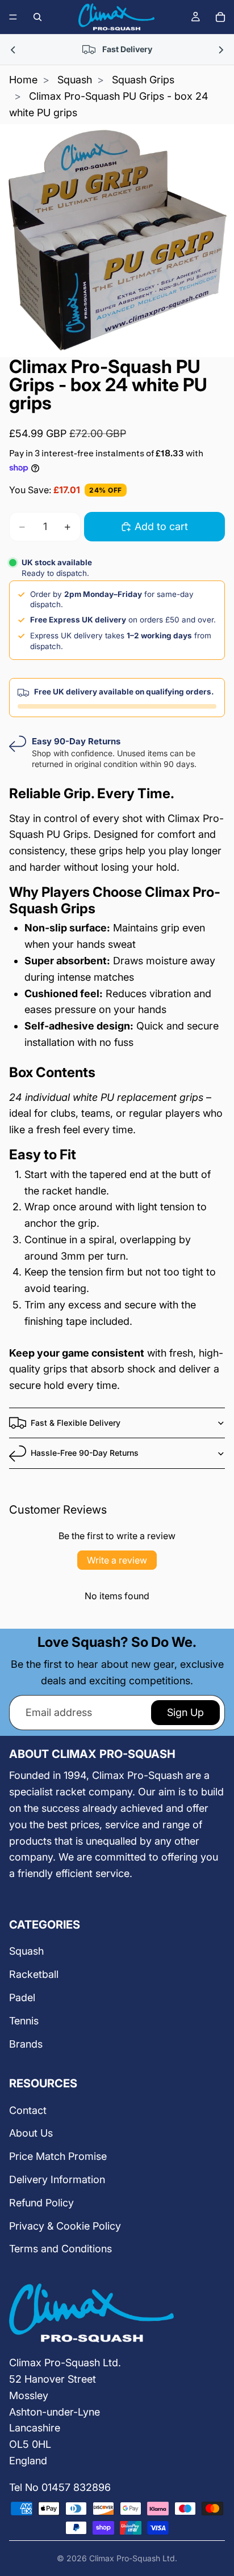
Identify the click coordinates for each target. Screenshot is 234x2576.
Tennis (24, 2021)
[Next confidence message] (220, 50)
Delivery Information (57, 2179)
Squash (75, 80)
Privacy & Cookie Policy (65, 2226)
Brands (26, 2044)
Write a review (117, 1560)
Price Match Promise (58, 2156)
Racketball (34, 1974)
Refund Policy (41, 2203)
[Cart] (220, 17)
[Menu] (13, 17)
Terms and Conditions (60, 2249)
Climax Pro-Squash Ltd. (133, 2558)
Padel (22, 1997)
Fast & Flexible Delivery (76, 1423)
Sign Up (185, 1712)
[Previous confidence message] (14, 50)
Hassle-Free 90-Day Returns (85, 1453)
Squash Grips (143, 80)
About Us (31, 2133)
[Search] (37, 17)
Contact (28, 2110)
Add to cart (161, 526)
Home (23, 80)
